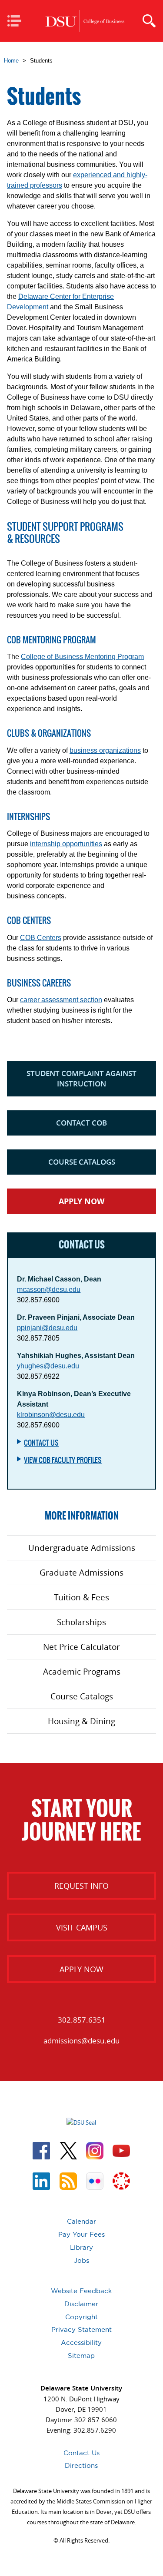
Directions (81, 2465)
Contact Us (41, 1443)
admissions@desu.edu (81, 2041)
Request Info (81, 1886)
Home (11, 61)
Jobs (81, 2260)
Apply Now (81, 1201)
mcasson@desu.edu (49, 1290)
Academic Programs (82, 1672)
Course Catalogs (82, 1162)
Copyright (81, 2317)
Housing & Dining (81, 1721)
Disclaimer (81, 2304)
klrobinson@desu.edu (51, 1415)
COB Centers (41, 938)
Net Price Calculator (81, 1647)
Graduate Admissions (81, 1573)
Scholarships (81, 1622)
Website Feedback (81, 2291)
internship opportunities (66, 844)
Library (81, 2247)
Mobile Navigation (17, 22)
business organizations (105, 750)
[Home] (85, 21)
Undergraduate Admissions (82, 1548)
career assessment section (61, 1000)
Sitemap (81, 2356)
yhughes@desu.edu (48, 1366)
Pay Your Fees (81, 2234)
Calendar (81, 2221)
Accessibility (81, 2343)
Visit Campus (82, 1927)
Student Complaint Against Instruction (81, 1078)
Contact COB (81, 1123)
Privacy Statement (81, 2329)
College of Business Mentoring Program (82, 657)
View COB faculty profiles (63, 1460)
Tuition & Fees (81, 1597)
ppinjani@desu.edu (47, 1328)
